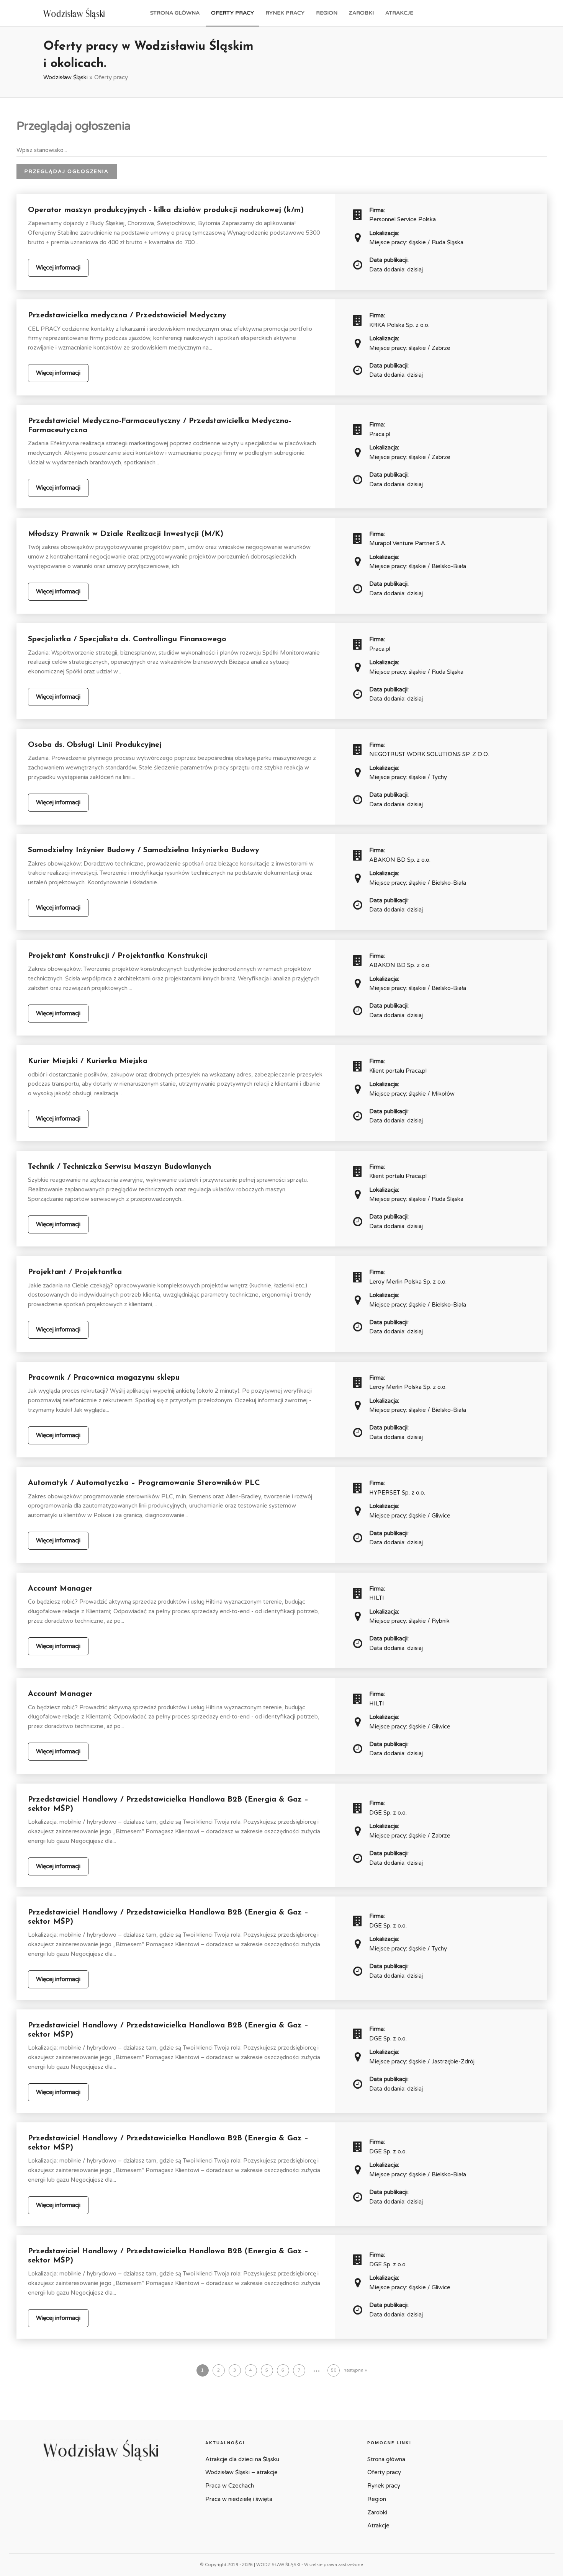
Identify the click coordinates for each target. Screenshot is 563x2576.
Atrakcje (399, 13)
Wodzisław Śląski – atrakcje (241, 2472)
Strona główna (175, 13)
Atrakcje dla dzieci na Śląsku (242, 2459)
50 (334, 2370)
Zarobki (361, 13)
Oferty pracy (232, 13)
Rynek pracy (285, 13)
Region (327, 13)
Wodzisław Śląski (65, 77)
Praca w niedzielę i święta (239, 2499)
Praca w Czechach (230, 2486)
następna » (355, 2370)
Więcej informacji (58, 268)
